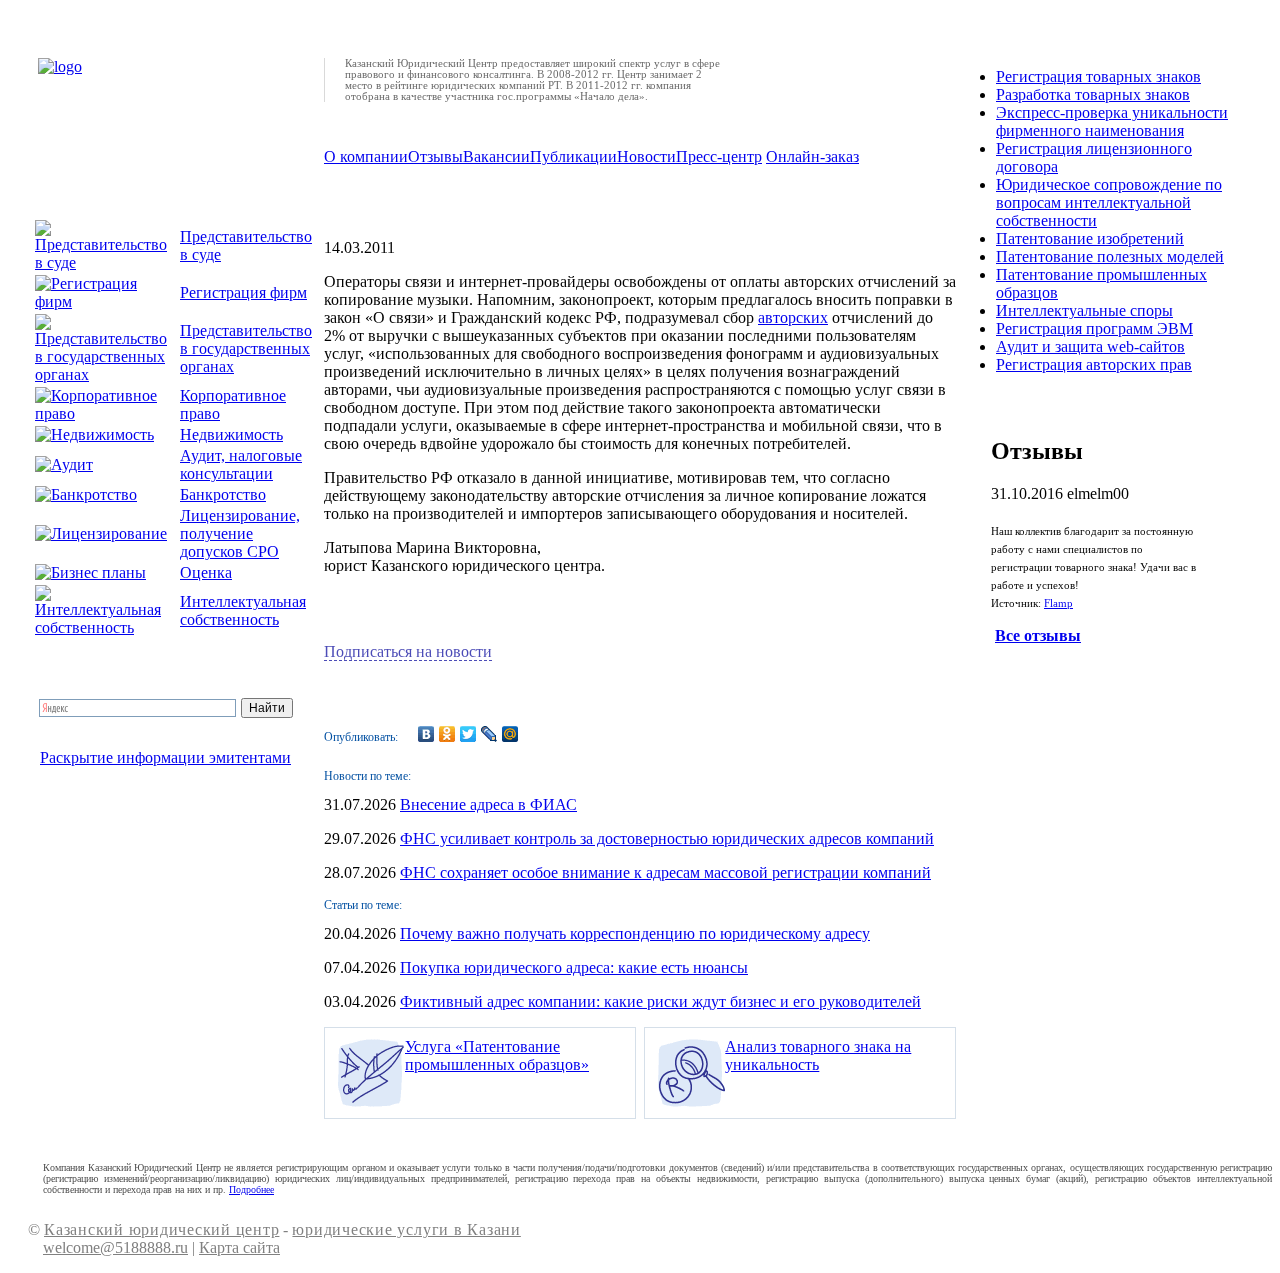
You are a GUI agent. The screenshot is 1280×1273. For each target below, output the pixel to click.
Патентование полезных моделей (1110, 256)
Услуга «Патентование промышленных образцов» (497, 1055)
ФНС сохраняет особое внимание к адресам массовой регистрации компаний (665, 872)
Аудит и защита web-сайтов (1090, 346)
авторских (793, 317)
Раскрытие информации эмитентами (165, 757)
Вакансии (496, 156)
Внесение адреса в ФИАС (488, 804)
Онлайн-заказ (812, 156)
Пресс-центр (719, 156)
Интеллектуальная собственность (243, 610)
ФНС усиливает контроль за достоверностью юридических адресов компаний (667, 838)
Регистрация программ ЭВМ (1094, 328)
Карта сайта (239, 1247)
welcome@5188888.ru (115, 1247)
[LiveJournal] (489, 734)
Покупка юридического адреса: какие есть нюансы (574, 967)
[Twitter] (468, 734)
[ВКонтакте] (426, 734)
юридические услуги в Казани (406, 1229)
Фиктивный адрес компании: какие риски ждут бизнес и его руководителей (660, 1001)
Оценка (206, 572)
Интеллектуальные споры (1084, 310)
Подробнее (251, 1189)
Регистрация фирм (243, 292)
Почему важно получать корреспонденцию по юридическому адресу (635, 933)
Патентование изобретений (1090, 238)
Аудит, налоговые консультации (241, 464)
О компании (366, 156)
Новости (646, 156)
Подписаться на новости (408, 651)
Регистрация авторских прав (1094, 364)
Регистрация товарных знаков (1098, 76)
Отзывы (435, 156)
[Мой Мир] (510, 734)
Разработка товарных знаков (1093, 94)
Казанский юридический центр (161, 1229)
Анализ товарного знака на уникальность (818, 1055)
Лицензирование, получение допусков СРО (240, 533)
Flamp (1058, 603)
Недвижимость (231, 434)
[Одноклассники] (447, 734)
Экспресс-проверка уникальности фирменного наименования (1112, 121)
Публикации (573, 156)
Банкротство (223, 494)
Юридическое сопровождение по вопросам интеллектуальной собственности (1109, 202)
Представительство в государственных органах (246, 348)
